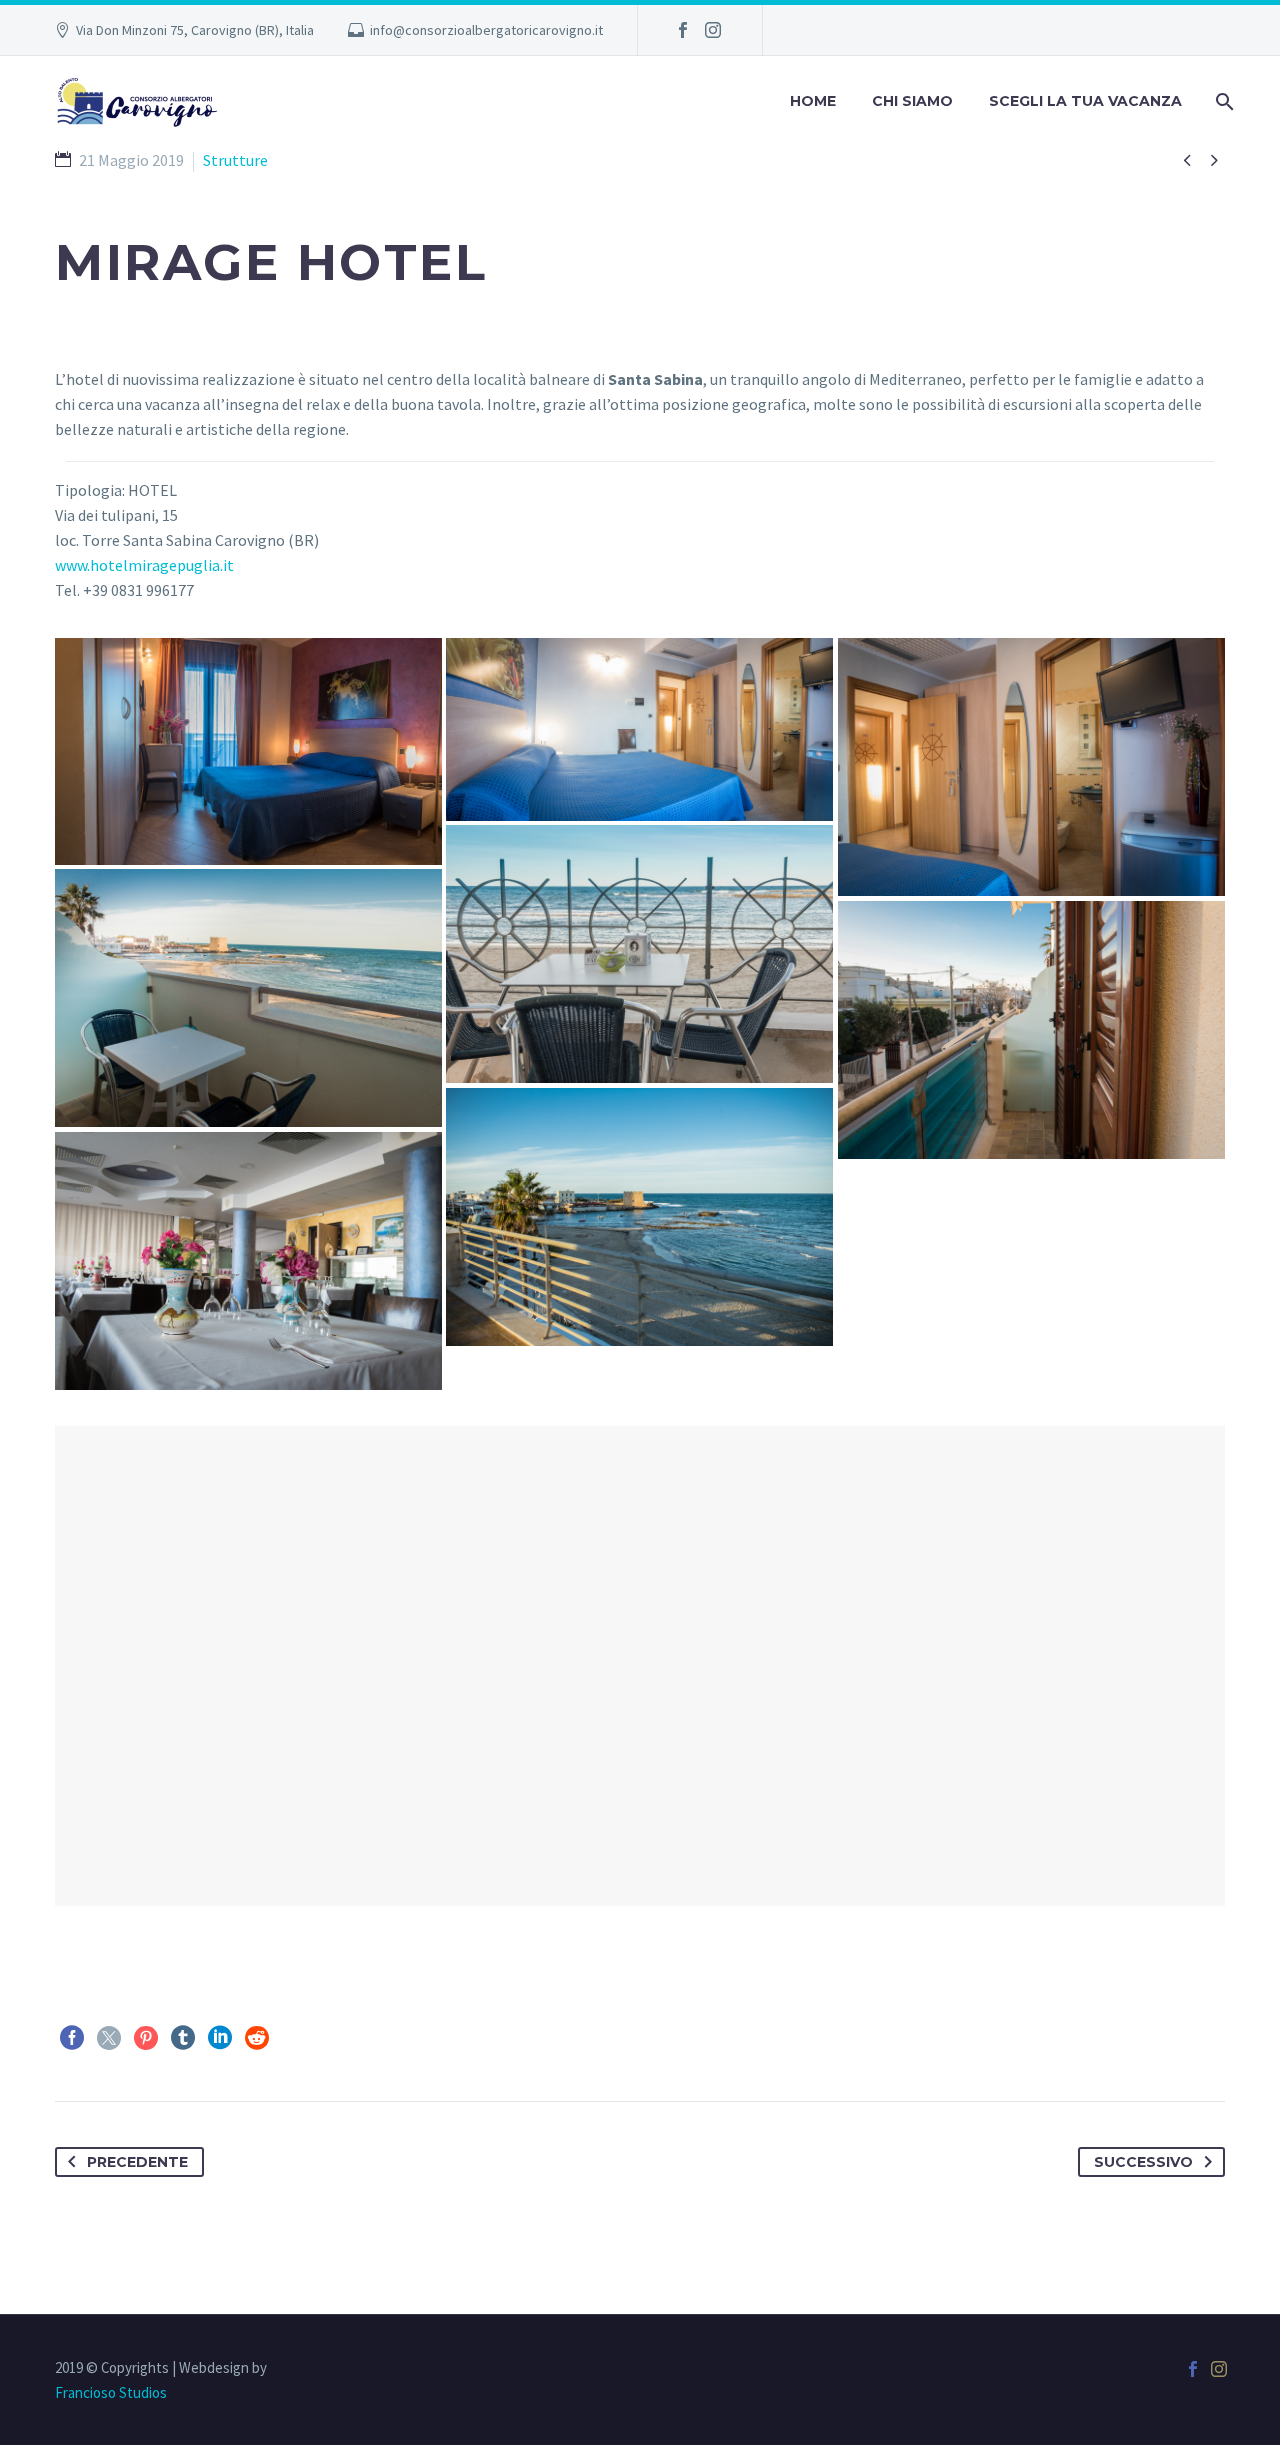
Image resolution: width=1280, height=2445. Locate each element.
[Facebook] (683, 30)
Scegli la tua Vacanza (1085, 101)
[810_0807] (1031, 1030)
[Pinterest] (146, 2038)
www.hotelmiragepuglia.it (144, 565)
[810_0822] (248, 1261)
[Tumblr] (183, 2038)
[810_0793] (1031, 767)
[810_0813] (639, 1217)
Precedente (137, 2162)
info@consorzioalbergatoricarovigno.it (486, 30)
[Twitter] (109, 2038)
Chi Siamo (912, 101)
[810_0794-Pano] (639, 729)
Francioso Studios (111, 2392)
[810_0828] (639, 954)
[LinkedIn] (220, 2038)
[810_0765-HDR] (248, 998)
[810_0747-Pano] (248, 751)
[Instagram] (713, 30)
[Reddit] (257, 2038)
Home (813, 101)
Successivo (1143, 2162)
